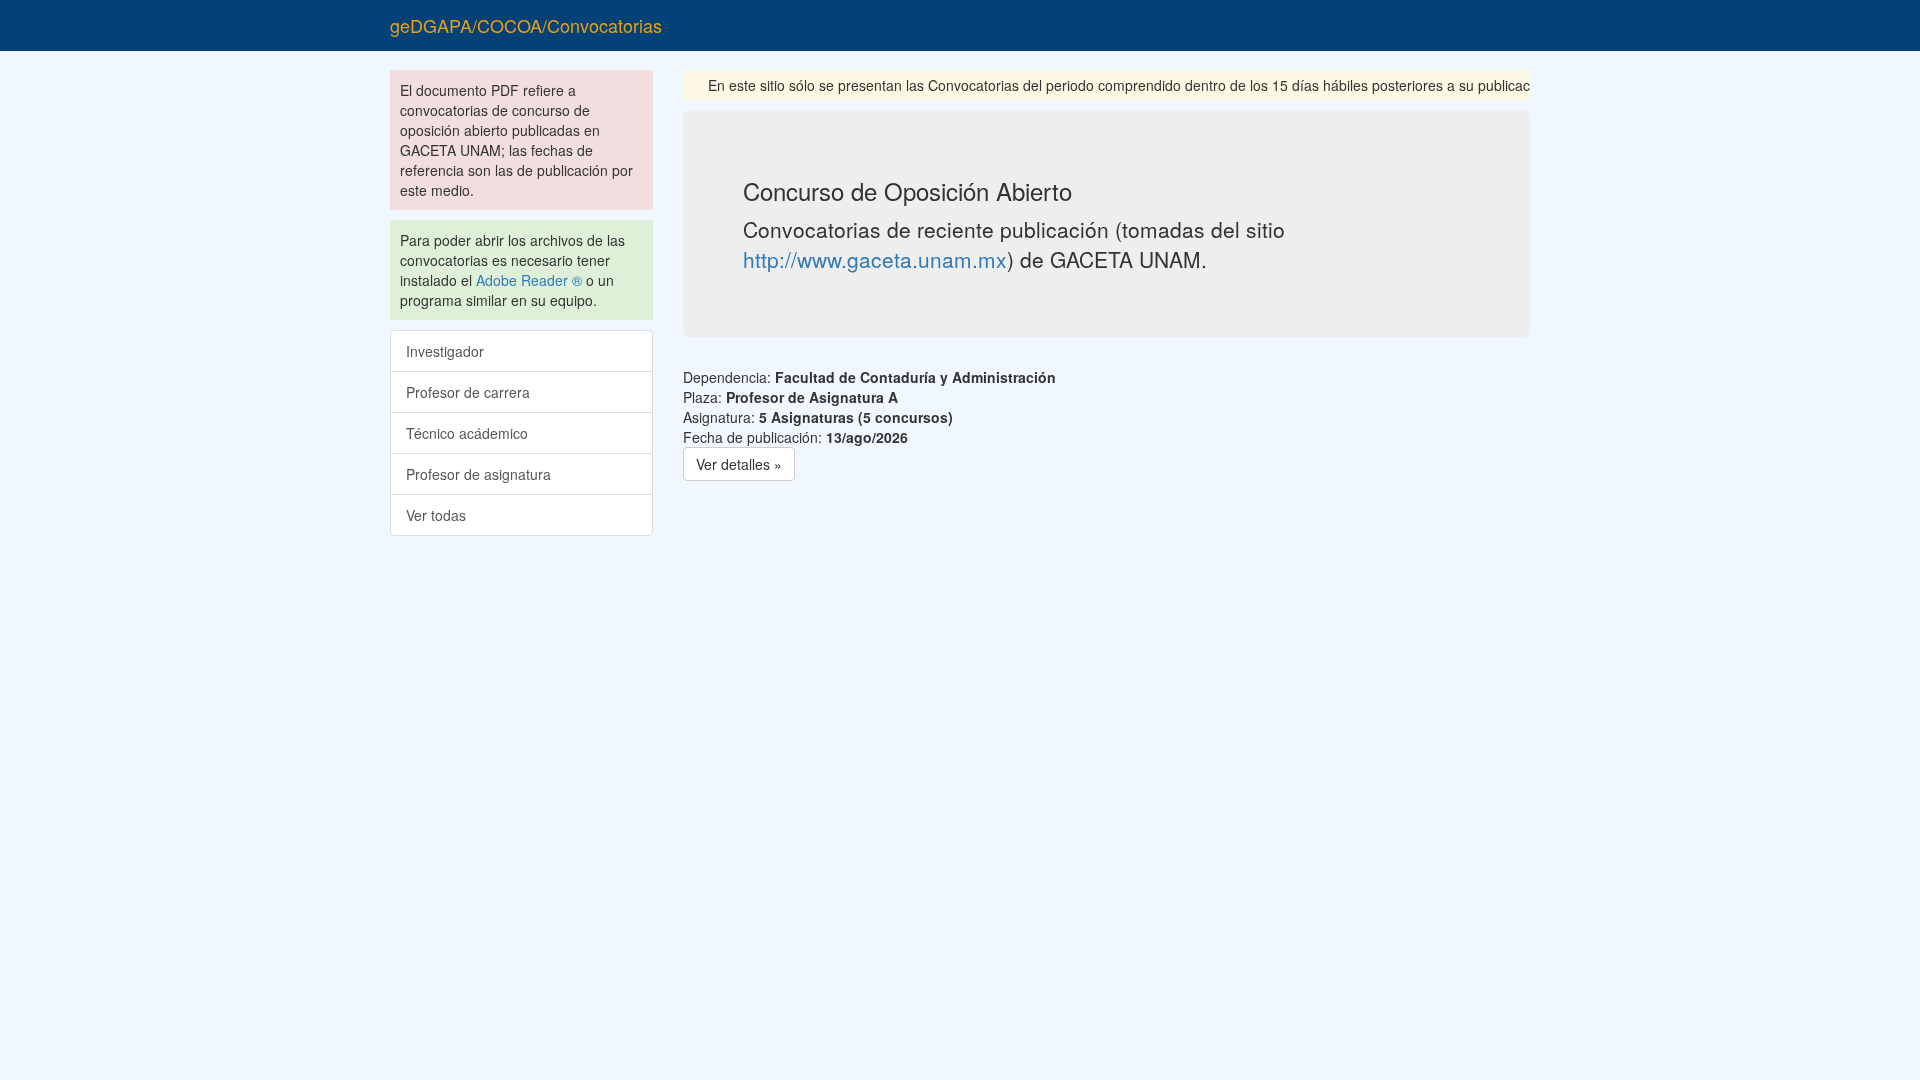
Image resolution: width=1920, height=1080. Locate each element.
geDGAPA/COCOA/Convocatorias (526, 25)
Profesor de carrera (468, 392)
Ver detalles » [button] (739, 464)
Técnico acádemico (467, 433)
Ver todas (436, 515)
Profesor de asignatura (478, 474)
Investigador (445, 351)
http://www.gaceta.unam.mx (875, 259)
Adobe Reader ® (529, 280)
